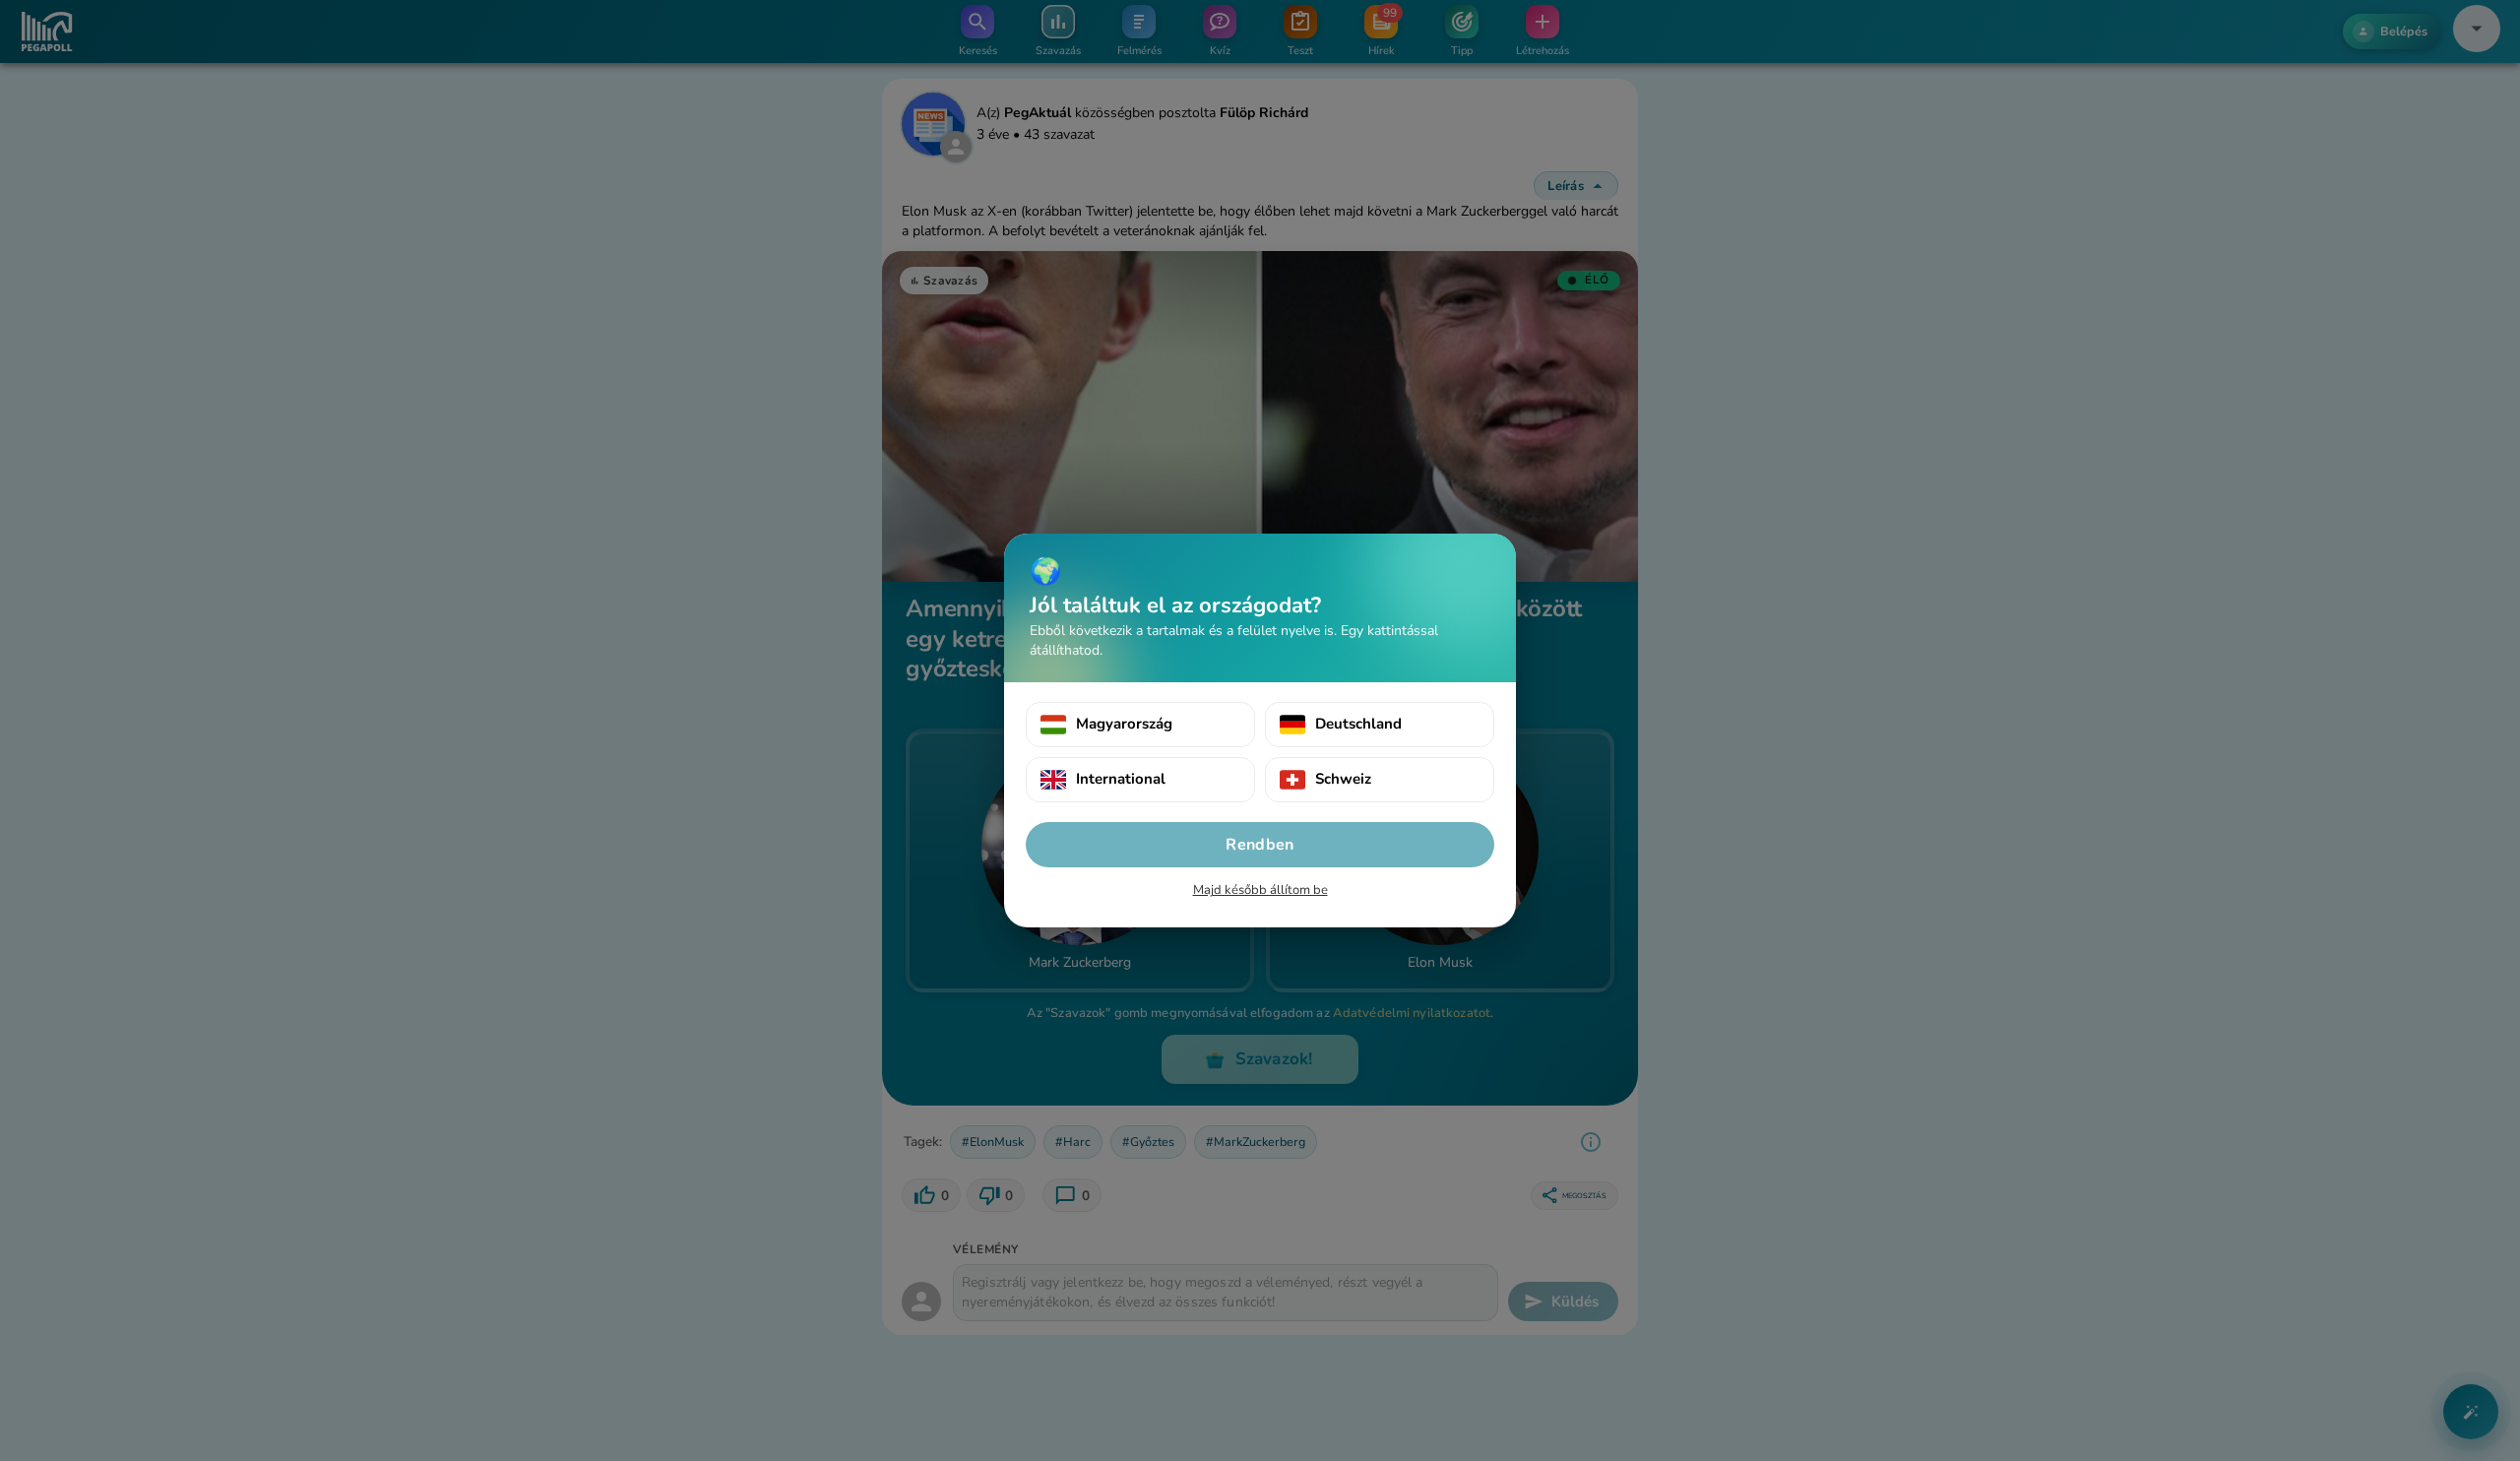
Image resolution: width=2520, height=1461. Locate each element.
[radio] (1140, 725)
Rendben (1260, 845)
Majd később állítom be (1260, 890)
